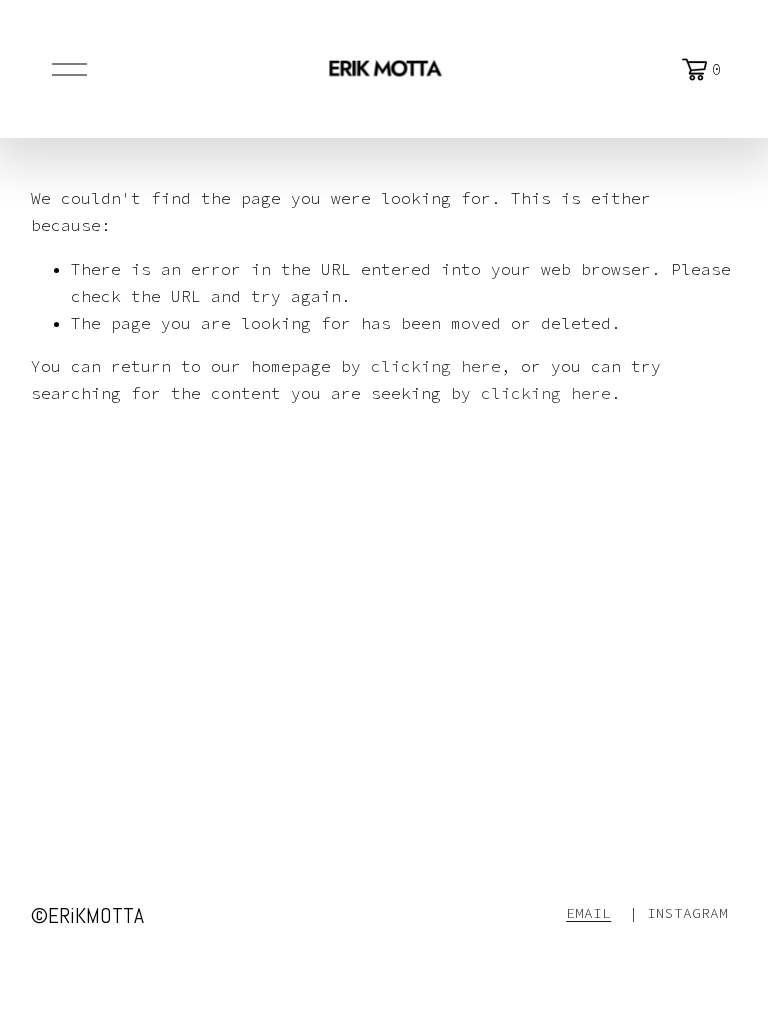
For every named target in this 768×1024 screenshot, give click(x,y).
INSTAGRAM (687, 913)
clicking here (436, 366)
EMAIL (588, 913)
